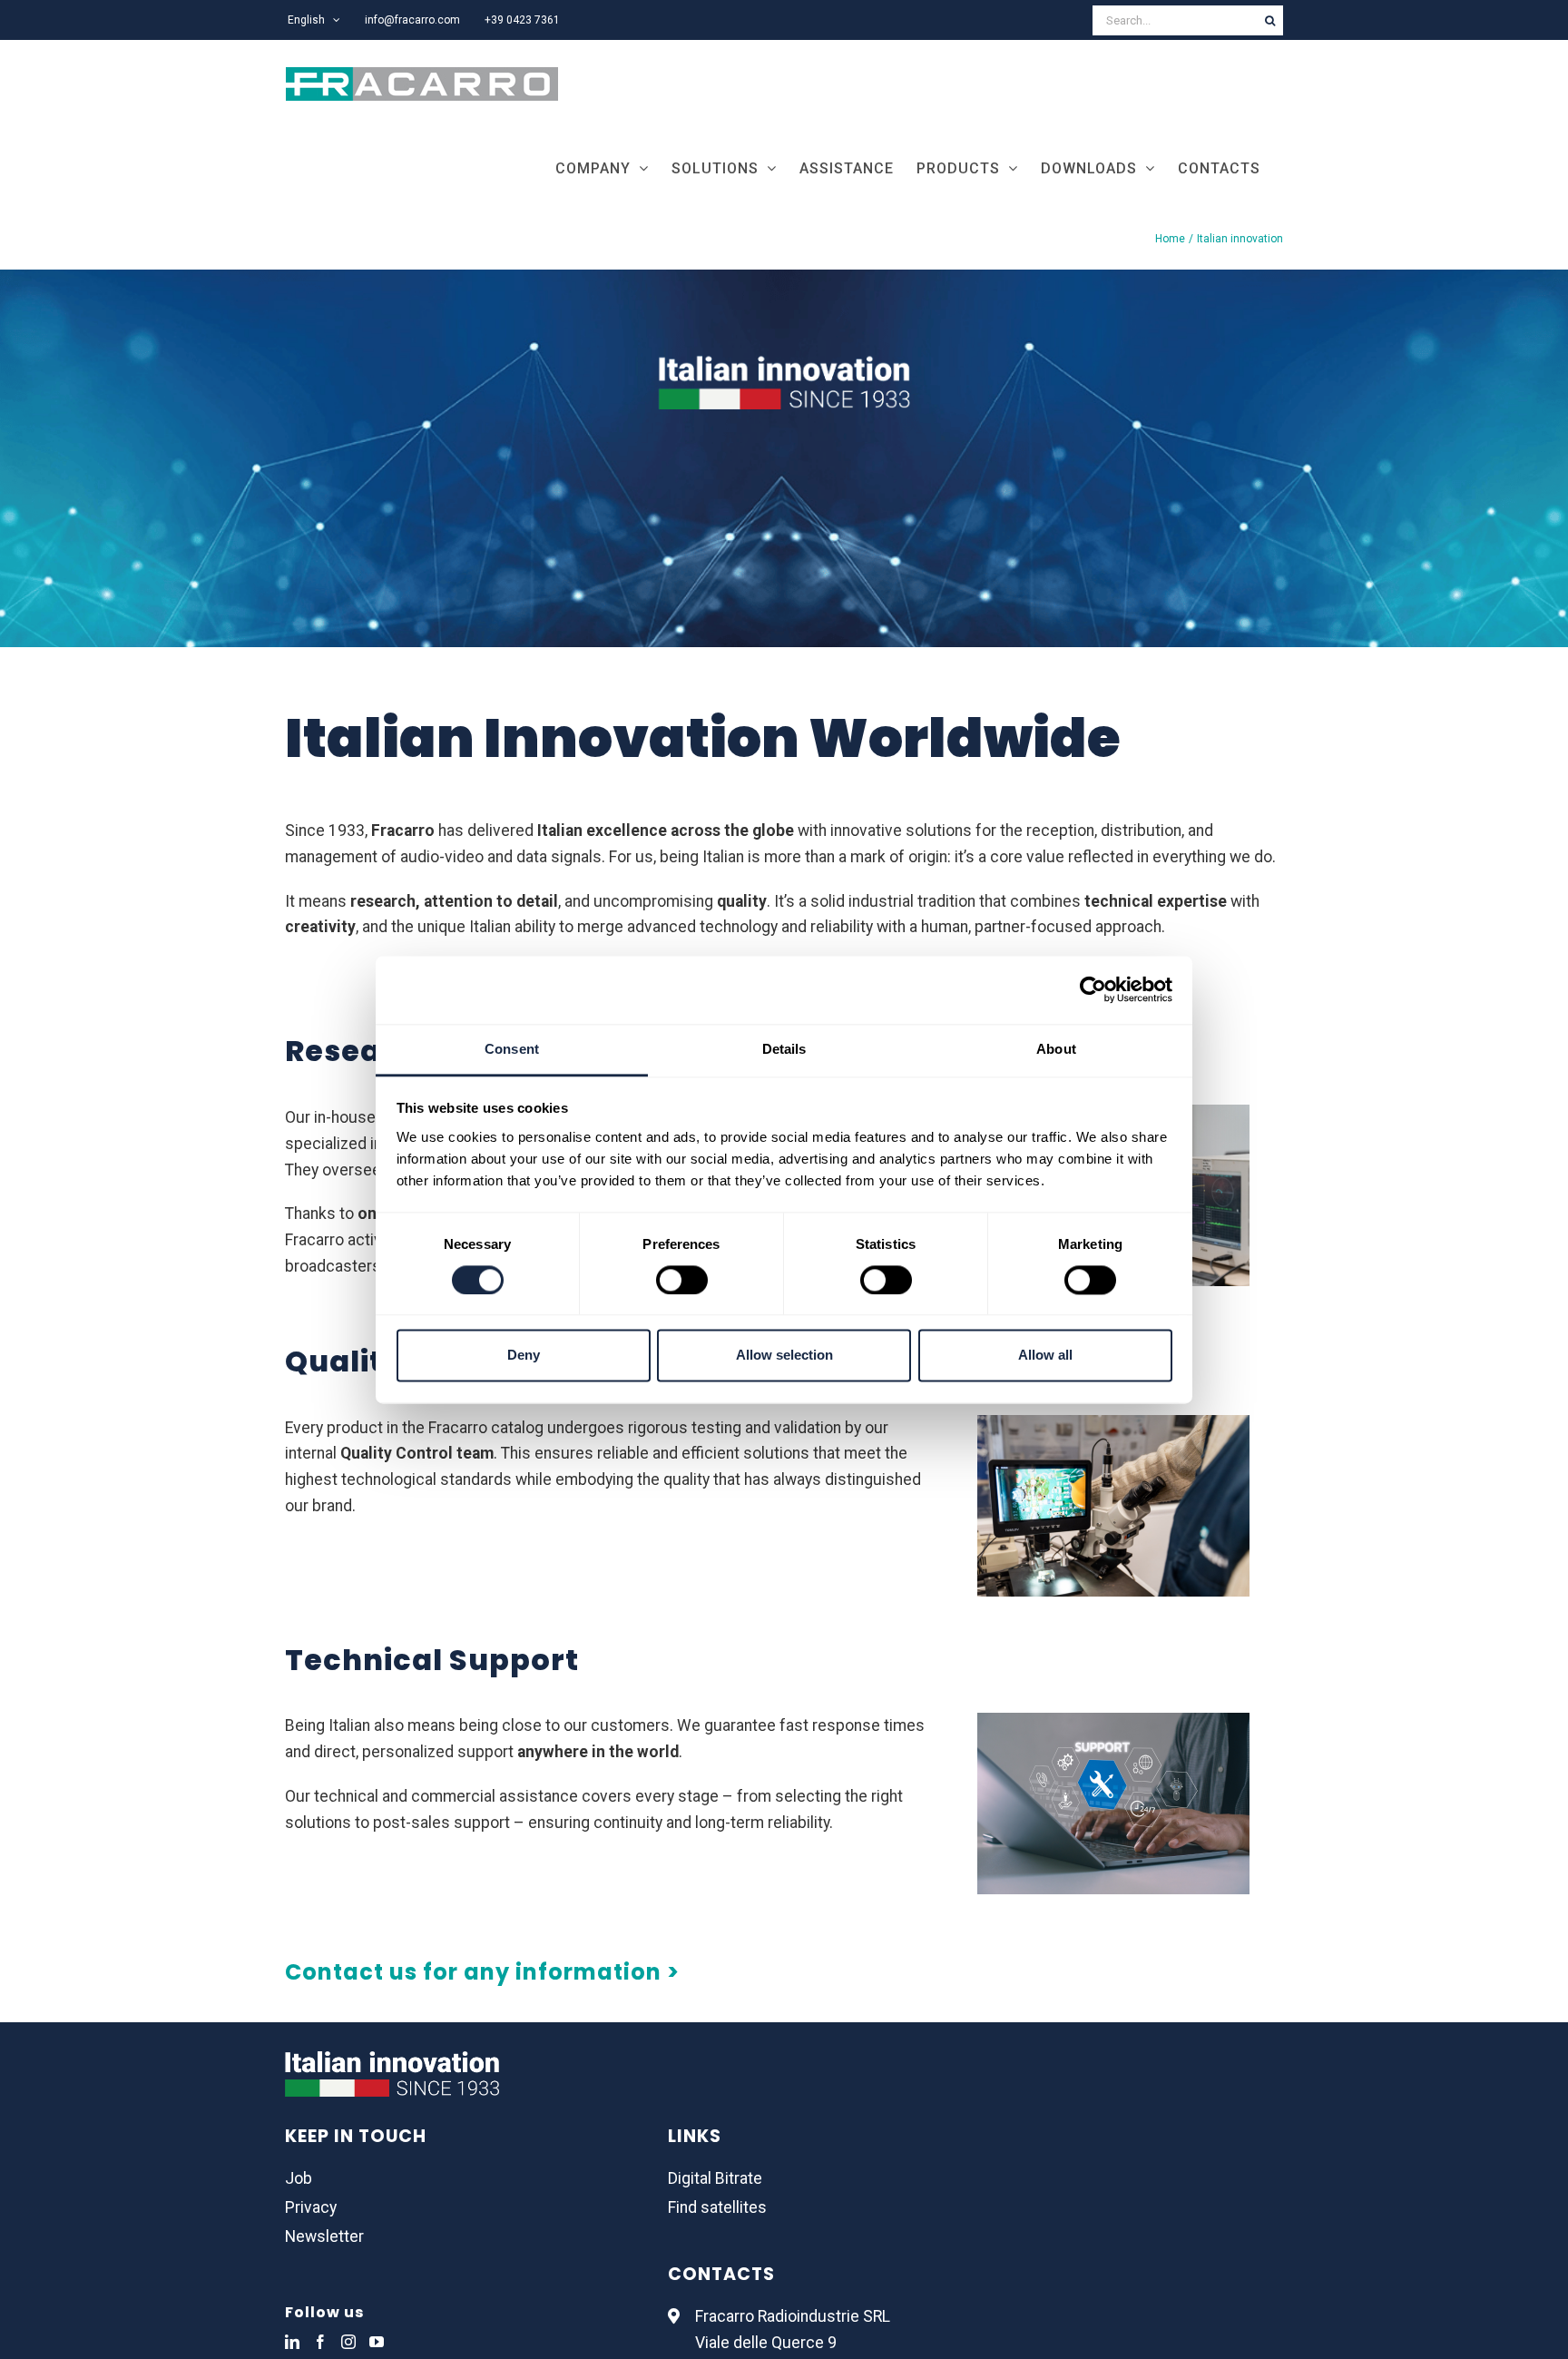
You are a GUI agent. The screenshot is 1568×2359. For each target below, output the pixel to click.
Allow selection (784, 1356)
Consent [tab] (512, 1049)
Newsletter (324, 2236)
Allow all (1045, 1356)
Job (299, 2178)
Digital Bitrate (715, 2178)
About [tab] (1056, 1049)
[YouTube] (377, 2342)
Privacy (311, 2207)
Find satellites (717, 2207)
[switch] (682, 1280)
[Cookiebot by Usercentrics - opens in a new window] (1093, 989)
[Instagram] (348, 2342)
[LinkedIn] (292, 2342)
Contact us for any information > (482, 1972)
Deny (524, 1356)
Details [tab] (784, 1049)
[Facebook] (320, 2342)
